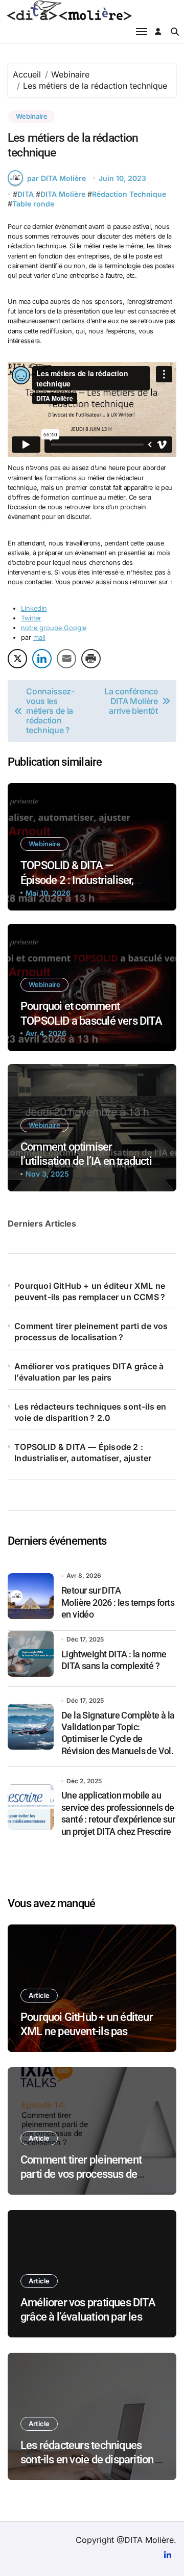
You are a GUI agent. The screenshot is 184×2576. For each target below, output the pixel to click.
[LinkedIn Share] (42, 659)
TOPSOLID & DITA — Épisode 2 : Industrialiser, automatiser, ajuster (77, 880)
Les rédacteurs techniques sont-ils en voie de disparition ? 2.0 (90, 1412)
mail (39, 638)
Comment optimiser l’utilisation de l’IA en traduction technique (92, 1161)
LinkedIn (34, 608)
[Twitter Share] (17, 659)
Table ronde (33, 204)
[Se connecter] (158, 32)
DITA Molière (63, 194)
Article (39, 1995)
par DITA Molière (56, 178)
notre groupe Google (54, 628)
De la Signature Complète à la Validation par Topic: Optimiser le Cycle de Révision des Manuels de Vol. (118, 1733)
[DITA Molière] (92, 10)
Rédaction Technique (129, 194)
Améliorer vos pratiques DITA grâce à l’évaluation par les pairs (89, 1372)
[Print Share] (91, 659)
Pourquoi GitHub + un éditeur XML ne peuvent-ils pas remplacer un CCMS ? (90, 1291)
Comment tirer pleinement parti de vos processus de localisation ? (91, 1332)
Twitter (31, 618)
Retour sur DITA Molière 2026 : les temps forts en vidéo (118, 1602)
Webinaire (32, 116)
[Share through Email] (66, 659)
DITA (26, 194)
